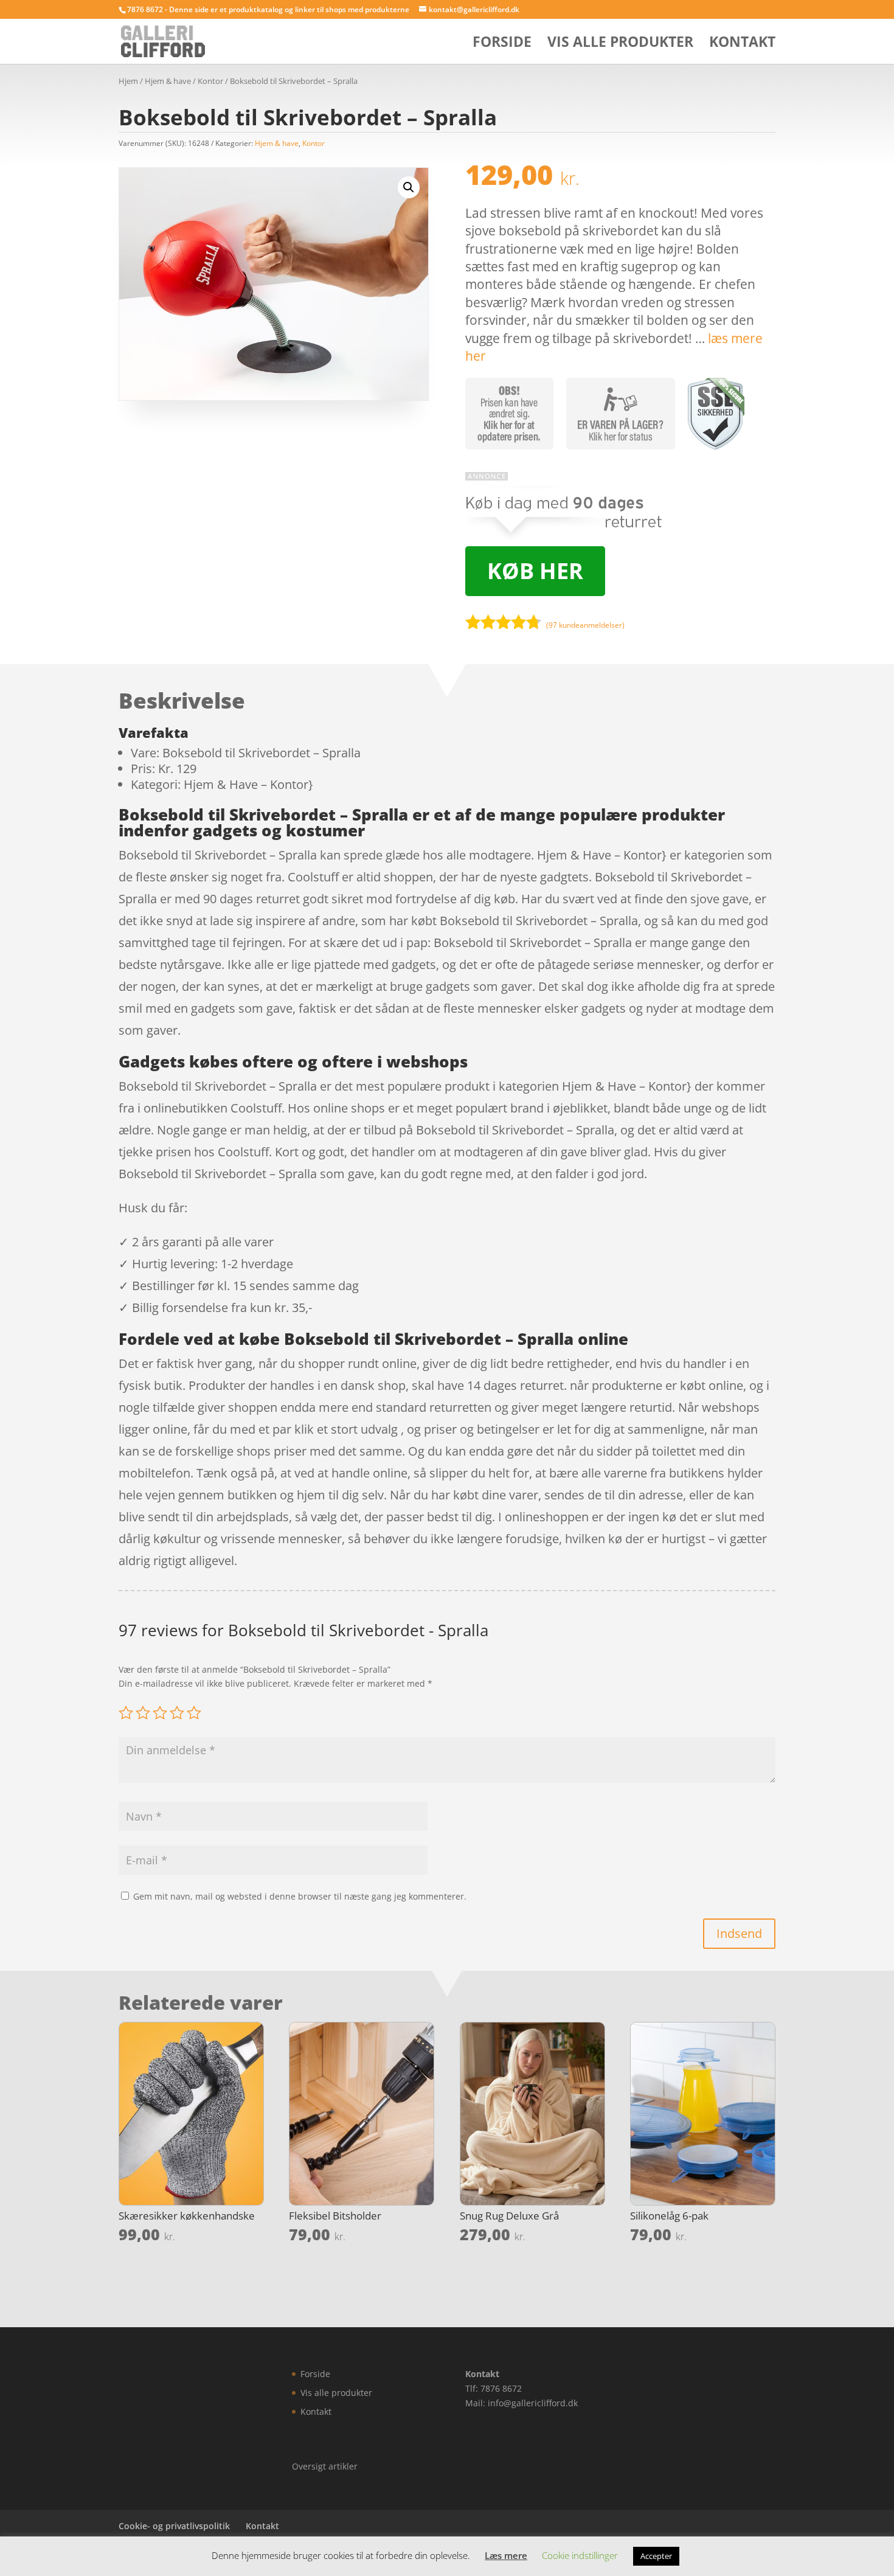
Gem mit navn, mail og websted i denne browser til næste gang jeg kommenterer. (300, 1896)
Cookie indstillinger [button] (580, 2555)
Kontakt (742, 44)
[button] (409, 187)
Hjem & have (168, 81)
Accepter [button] (656, 2556)
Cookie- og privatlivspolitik (174, 2526)
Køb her (535, 571)
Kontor (210, 81)
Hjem (128, 81)
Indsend (739, 1933)
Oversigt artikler (325, 2466)
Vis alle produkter (620, 44)
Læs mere (506, 2555)
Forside (502, 44)
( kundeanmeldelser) (585, 625)
